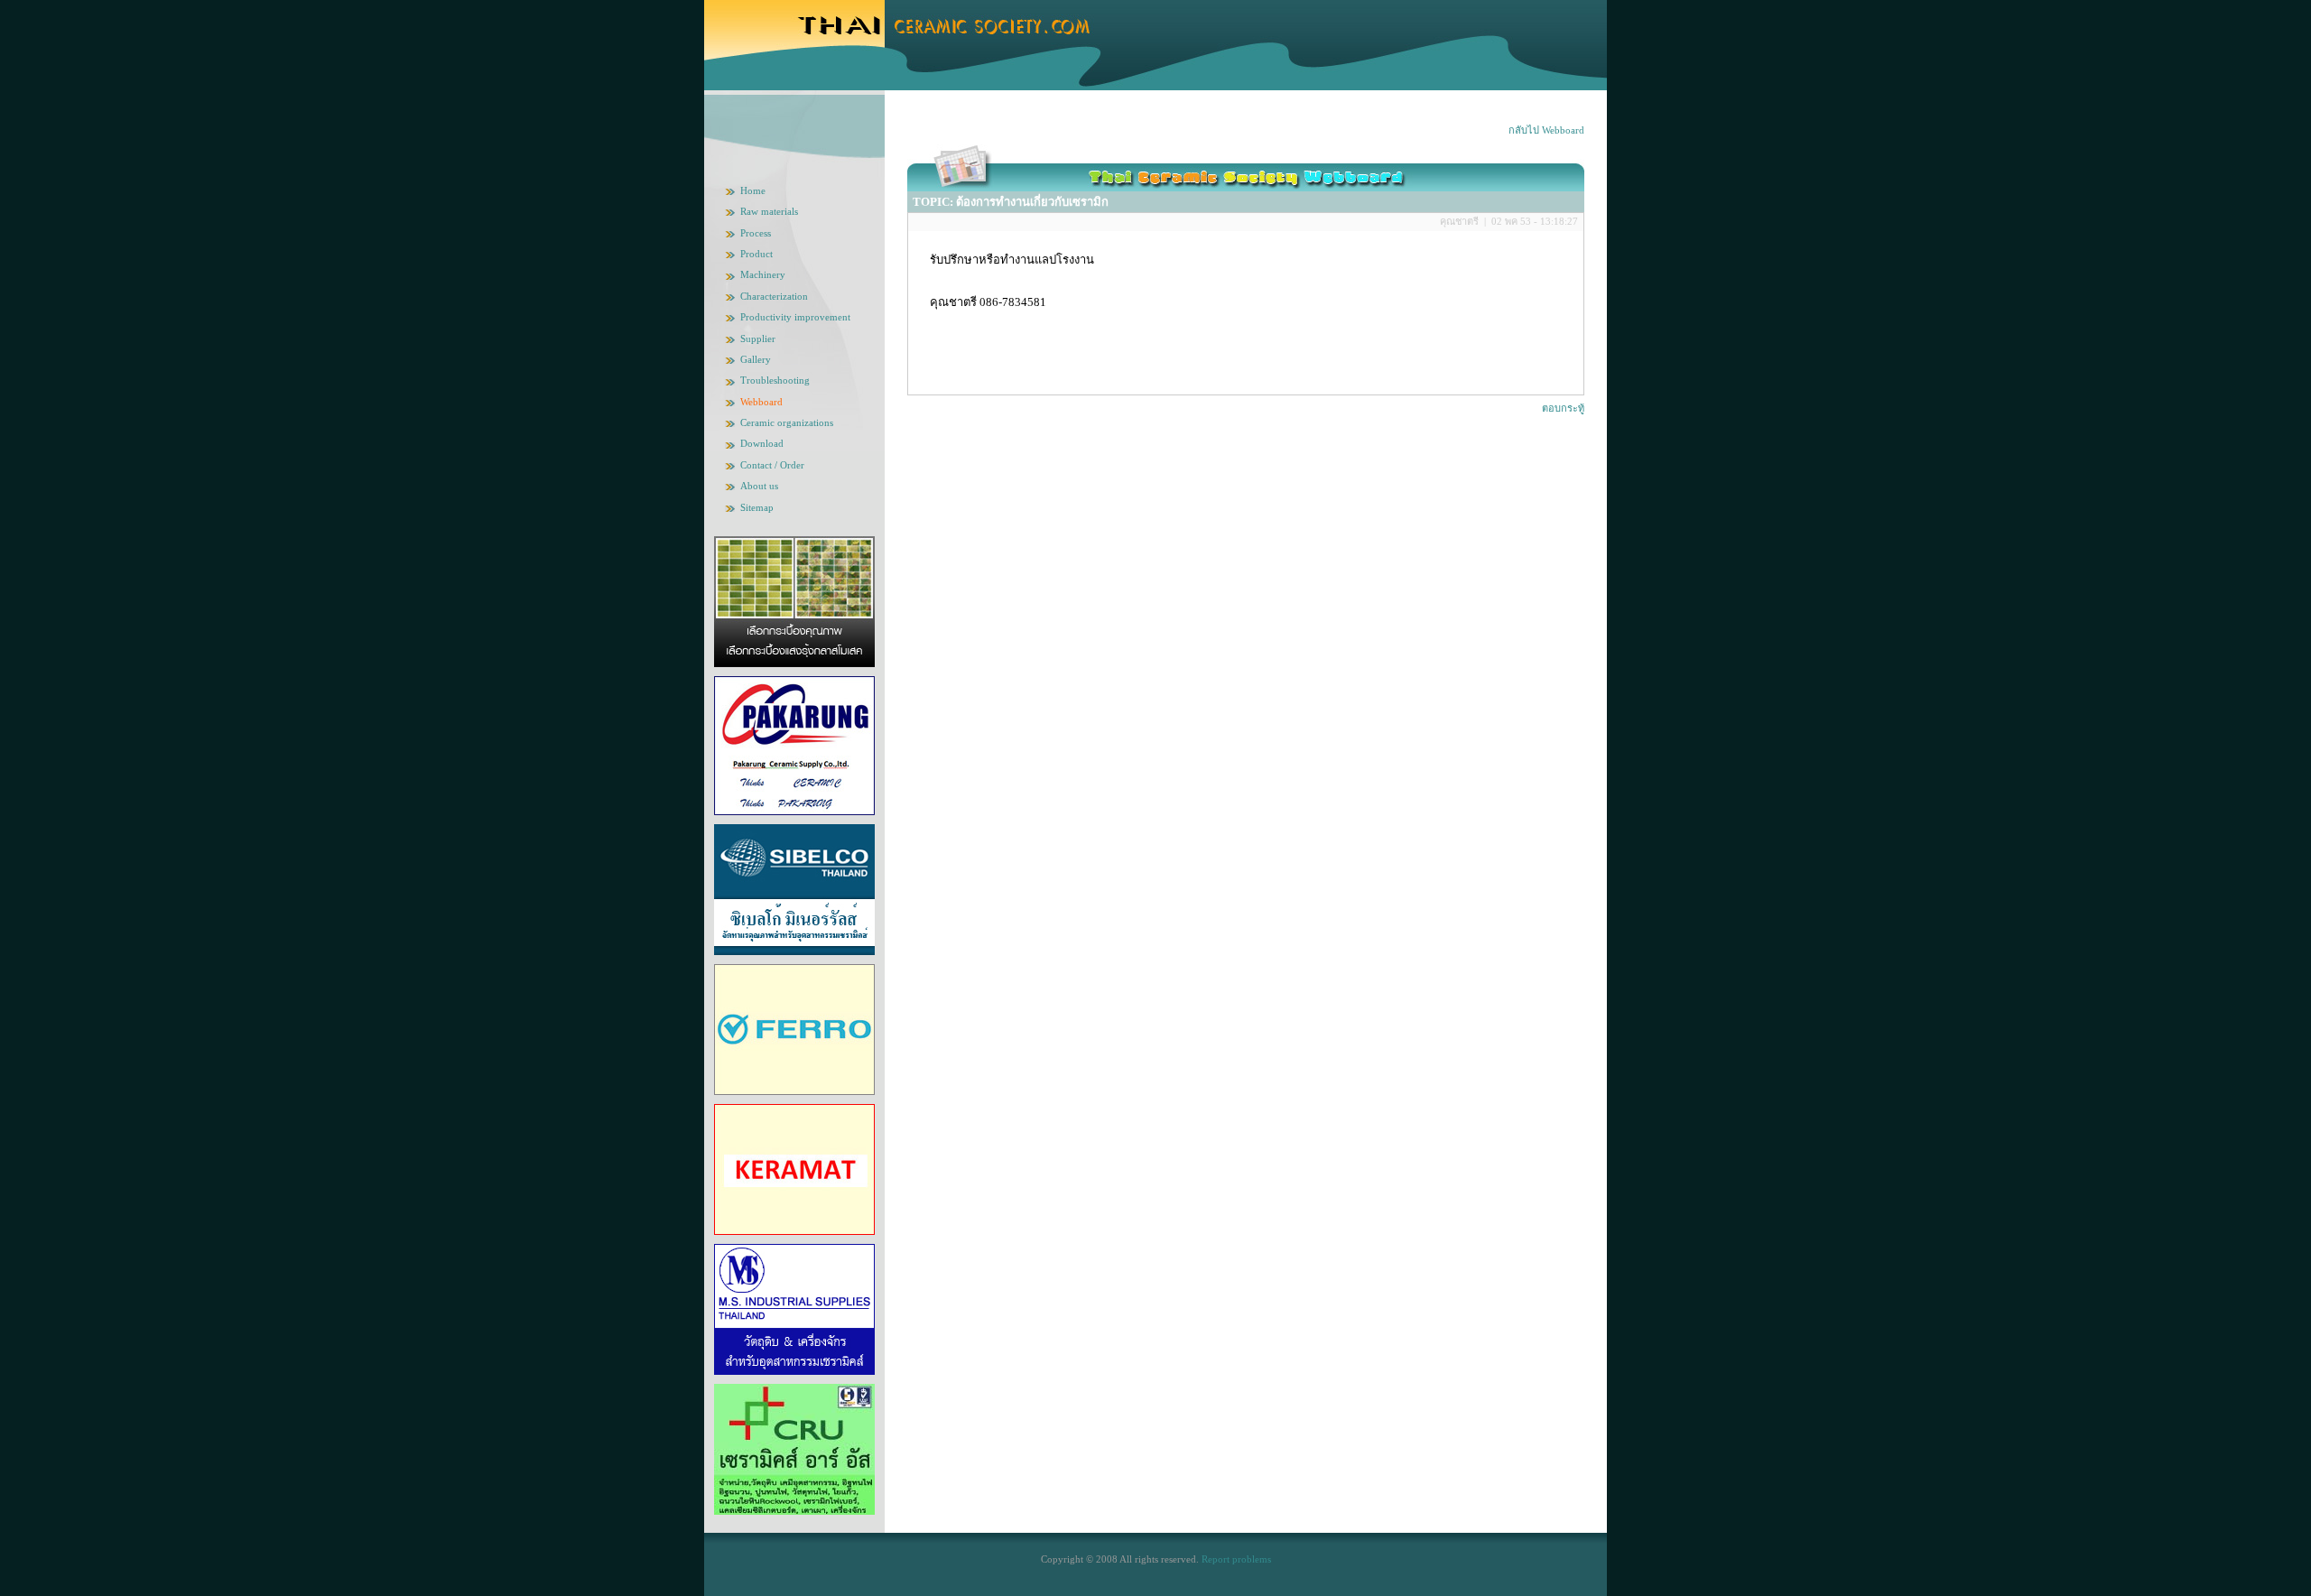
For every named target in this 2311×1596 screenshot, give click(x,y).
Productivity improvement (795, 317)
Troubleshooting (775, 380)
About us (759, 486)
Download (762, 443)
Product (756, 254)
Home (753, 190)
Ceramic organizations (787, 422)
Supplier (758, 339)
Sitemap (757, 507)
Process (756, 233)
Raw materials (769, 211)
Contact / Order (772, 465)
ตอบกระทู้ (1563, 408)
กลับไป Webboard (1546, 130)
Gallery (756, 359)
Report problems (1236, 1559)
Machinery (763, 274)
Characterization (774, 296)
